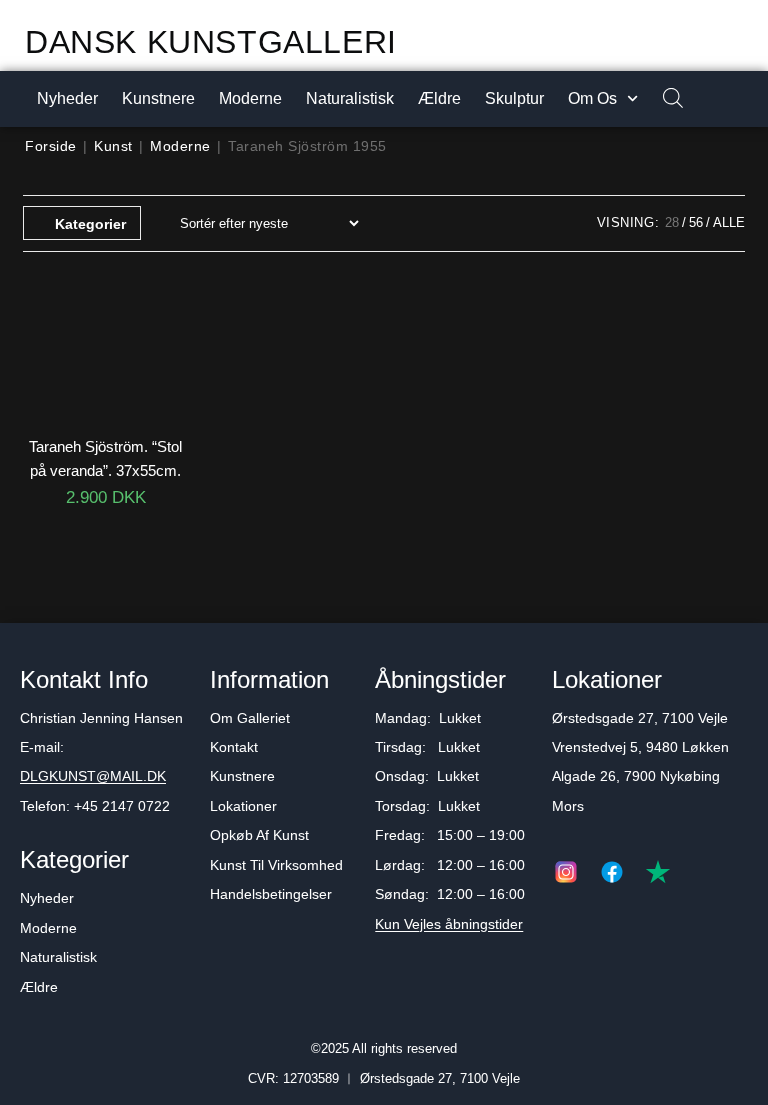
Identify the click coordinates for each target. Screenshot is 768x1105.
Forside (51, 146)
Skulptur (514, 98)
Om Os (592, 98)
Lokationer (243, 806)
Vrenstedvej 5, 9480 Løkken (640, 747)
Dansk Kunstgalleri (211, 42)
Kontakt (234, 747)
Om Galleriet (250, 718)
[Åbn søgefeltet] (663, 99)
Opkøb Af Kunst (259, 835)
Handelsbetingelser (271, 894)
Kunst (113, 146)
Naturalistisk (350, 98)
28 (672, 222)
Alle (729, 222)
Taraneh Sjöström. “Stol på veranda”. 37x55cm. (105, 458)
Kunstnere (158, 98)
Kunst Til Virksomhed (276, 865)
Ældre (439, 98)
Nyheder (67, 98)
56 (696, 222)
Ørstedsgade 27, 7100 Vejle (640, 718)
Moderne (250, 98)
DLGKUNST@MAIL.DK (93, 776)
